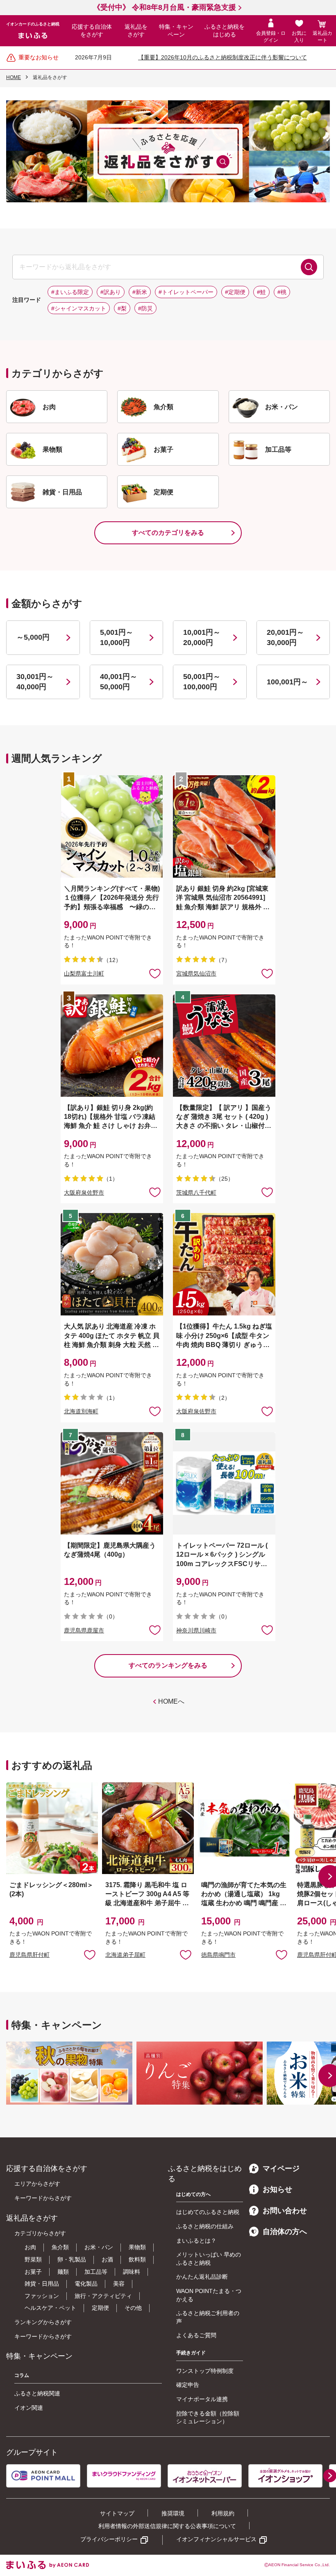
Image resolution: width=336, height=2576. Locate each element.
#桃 (282, 292)
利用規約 (223, 2513)
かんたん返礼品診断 (202, 2277)
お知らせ (277, 2189)
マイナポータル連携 (202, 2399)
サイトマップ (117, 2513)
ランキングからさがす (43, 2322)
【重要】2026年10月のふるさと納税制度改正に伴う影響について (222, 57)
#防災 (145, 308)
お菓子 (33, 2272)
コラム (22, 2375)
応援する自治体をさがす (92, 31)
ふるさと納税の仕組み (205, 2226)
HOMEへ (171, 1701)
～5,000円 (33, 637)
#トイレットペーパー (186, 292)
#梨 (122, 308)
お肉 (30, 2247)
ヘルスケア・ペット (50, 2308)
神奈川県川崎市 (196, 1630)
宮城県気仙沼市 (196, 973)
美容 (119, 2284)
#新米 (140, 292)
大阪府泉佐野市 (84, 1193)
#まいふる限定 (70, 292)
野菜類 (33, 2259)
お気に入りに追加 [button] (155, 973)
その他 (133, 2308)
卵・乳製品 (72, 2259)
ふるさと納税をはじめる (225, 31)
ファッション (42, 2296)
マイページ (281, 2169)
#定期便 (235, 292)
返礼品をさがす (136, 31)
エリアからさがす (37, 2184)
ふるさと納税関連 (37, 2393)
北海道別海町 (81, 1411)
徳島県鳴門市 (218, 1955)
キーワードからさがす (43, 2198)
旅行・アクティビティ (103, 2296)
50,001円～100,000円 (202, 682)
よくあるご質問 (196, 2335)
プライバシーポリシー (109, 2539)
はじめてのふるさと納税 (208, 2212)
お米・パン (99, 2247)
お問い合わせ (285, 2211)
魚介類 (60, 2247)
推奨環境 (173, 2513)
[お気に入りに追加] (155, 973)
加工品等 (96, 2272)
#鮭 (261, 292)
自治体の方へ (285, 2232)
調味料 (132, 2272)
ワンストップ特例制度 (205, 2371)
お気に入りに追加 (90, 1954)
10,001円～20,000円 (202, 637)
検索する (309, 267)
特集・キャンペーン (176, 31)
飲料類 (137, 2259)
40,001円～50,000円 (119, 682)
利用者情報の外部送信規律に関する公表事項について (167, 2526)
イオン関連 (29, 2408)
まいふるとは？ (196, 2241)
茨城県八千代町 (196, 1193)
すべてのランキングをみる (168, 1665)
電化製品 (86, 2284)
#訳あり (111, 292)
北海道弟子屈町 (125, 1955)
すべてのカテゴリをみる (168, 533)
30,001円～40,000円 (35, 682)
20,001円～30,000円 (285, 637)
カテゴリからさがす (40, 2233)
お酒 (107, 2259)
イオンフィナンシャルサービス (216, 2539)
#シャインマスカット (79, 308)
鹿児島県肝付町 (30, 1955)
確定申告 (188, 2385)
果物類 (137, 2247)
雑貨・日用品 (42, 2284)
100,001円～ (287, 682)
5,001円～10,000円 (117, 637)
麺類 (63, 2272)
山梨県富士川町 (84, 973)
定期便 (100, 2308)
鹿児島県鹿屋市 (84, 1630)
